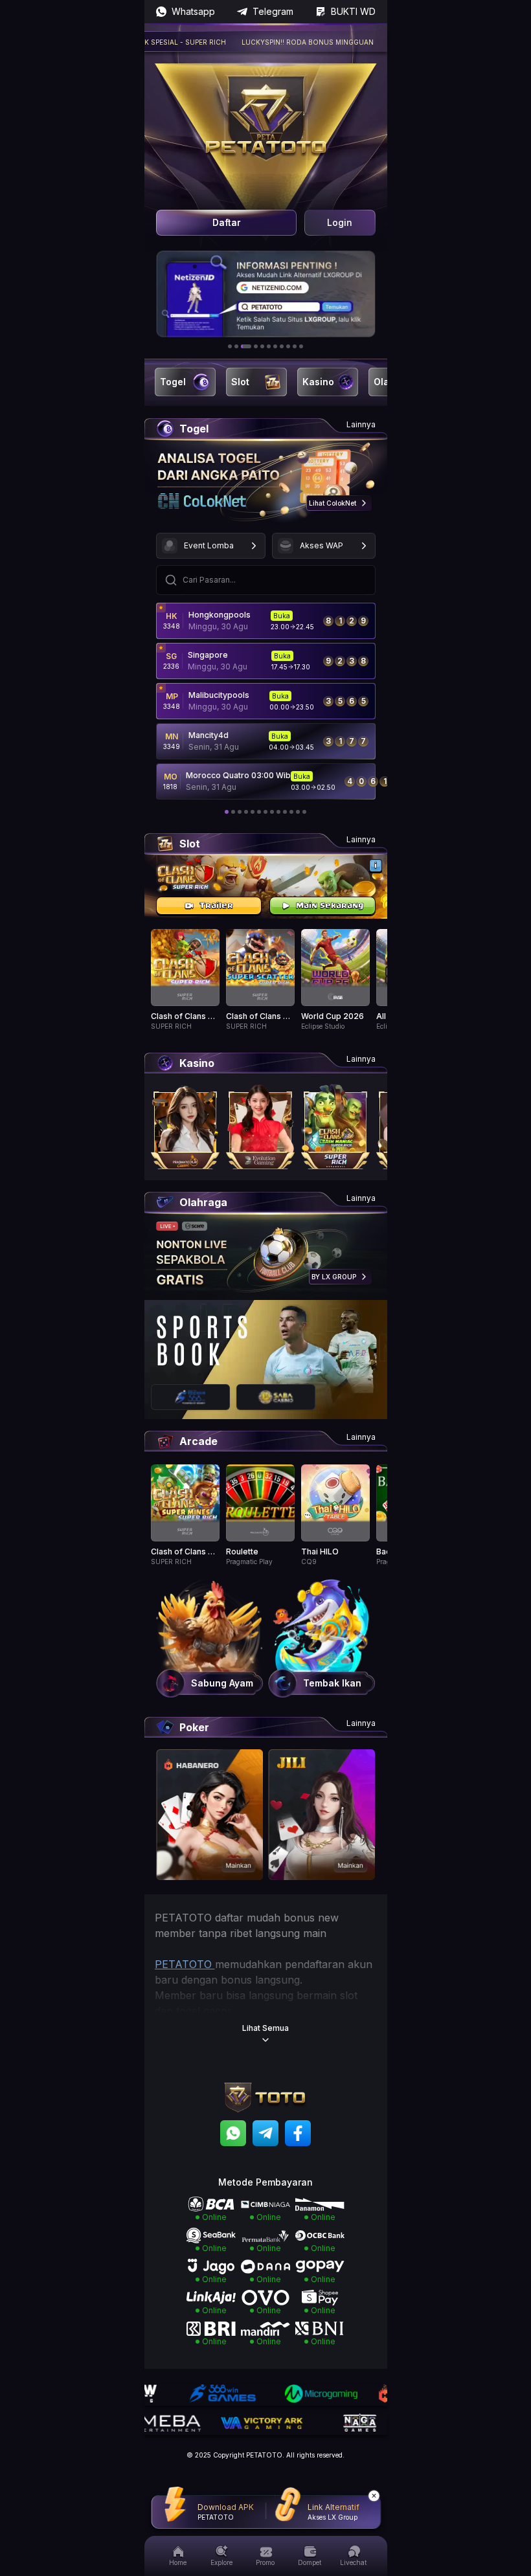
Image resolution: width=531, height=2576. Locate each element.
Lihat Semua (265, 2028)
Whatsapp (193, 11)
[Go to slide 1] (230, 346)
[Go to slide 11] (301, 346)
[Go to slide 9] (288, 346)
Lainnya (361, 424)
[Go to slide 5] (262, 346)
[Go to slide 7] (275, 346)
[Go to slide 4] (256, 346)
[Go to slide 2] (236, 346)
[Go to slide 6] (269, 346)
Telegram (273, 11)
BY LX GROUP (334, 1277)
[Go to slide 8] (282, 346)
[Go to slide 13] (304, 812)
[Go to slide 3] (246, 346)
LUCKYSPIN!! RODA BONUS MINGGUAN (273, 42)
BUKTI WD (353, 11)
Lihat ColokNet (333, 503)
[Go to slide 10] (295, 346)
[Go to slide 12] (298, 812)
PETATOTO (185, 1964)
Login (340, 222)
